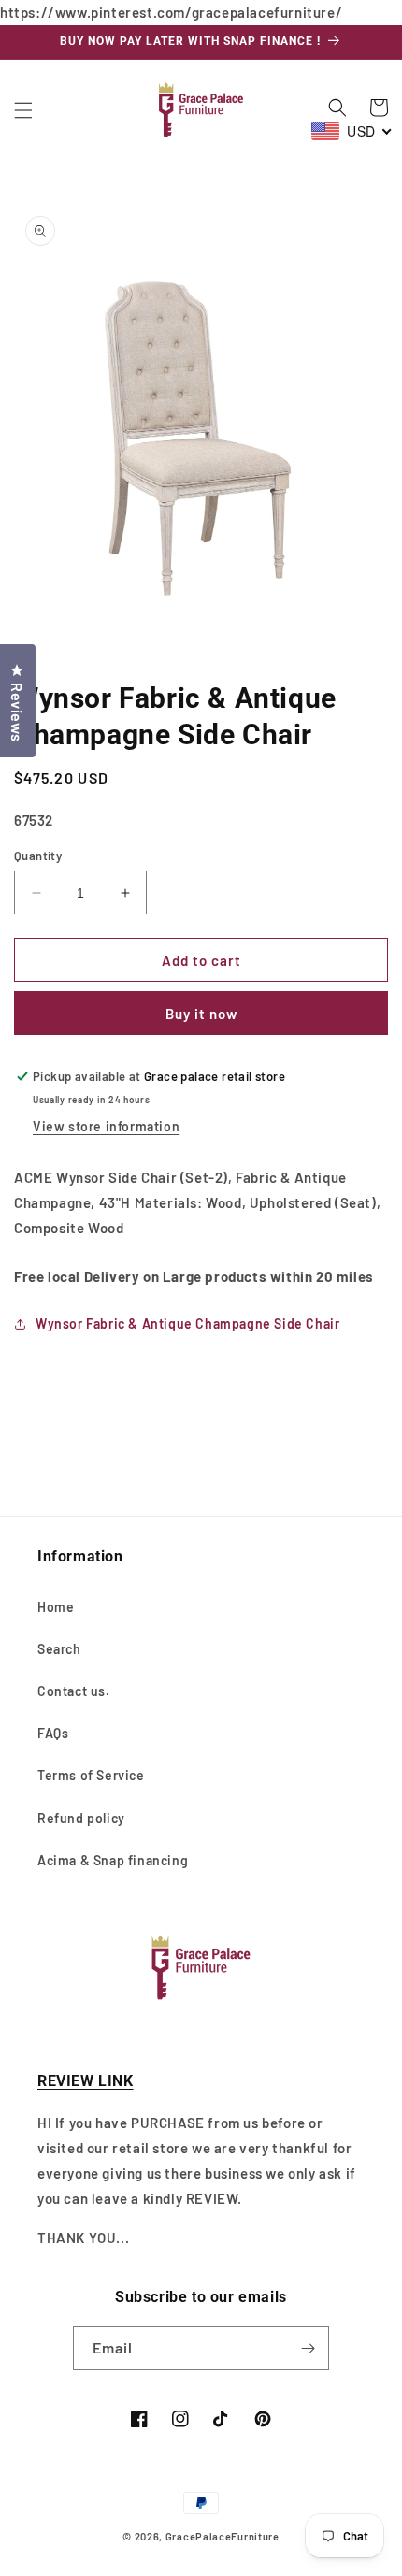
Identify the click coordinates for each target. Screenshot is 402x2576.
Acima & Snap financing (113, 1860)
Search (59, 1649)
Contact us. (74, 1691)
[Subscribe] (308, 2348)
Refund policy (81, 1818)
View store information (106, 1126)
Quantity (38, 856)
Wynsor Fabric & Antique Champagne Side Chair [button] (187, 1324)
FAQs (53, 1733)
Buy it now (201, 1014)
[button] (23, 110)
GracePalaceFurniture (223, 2536)
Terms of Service (91, 1775)
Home (56, 1607)
